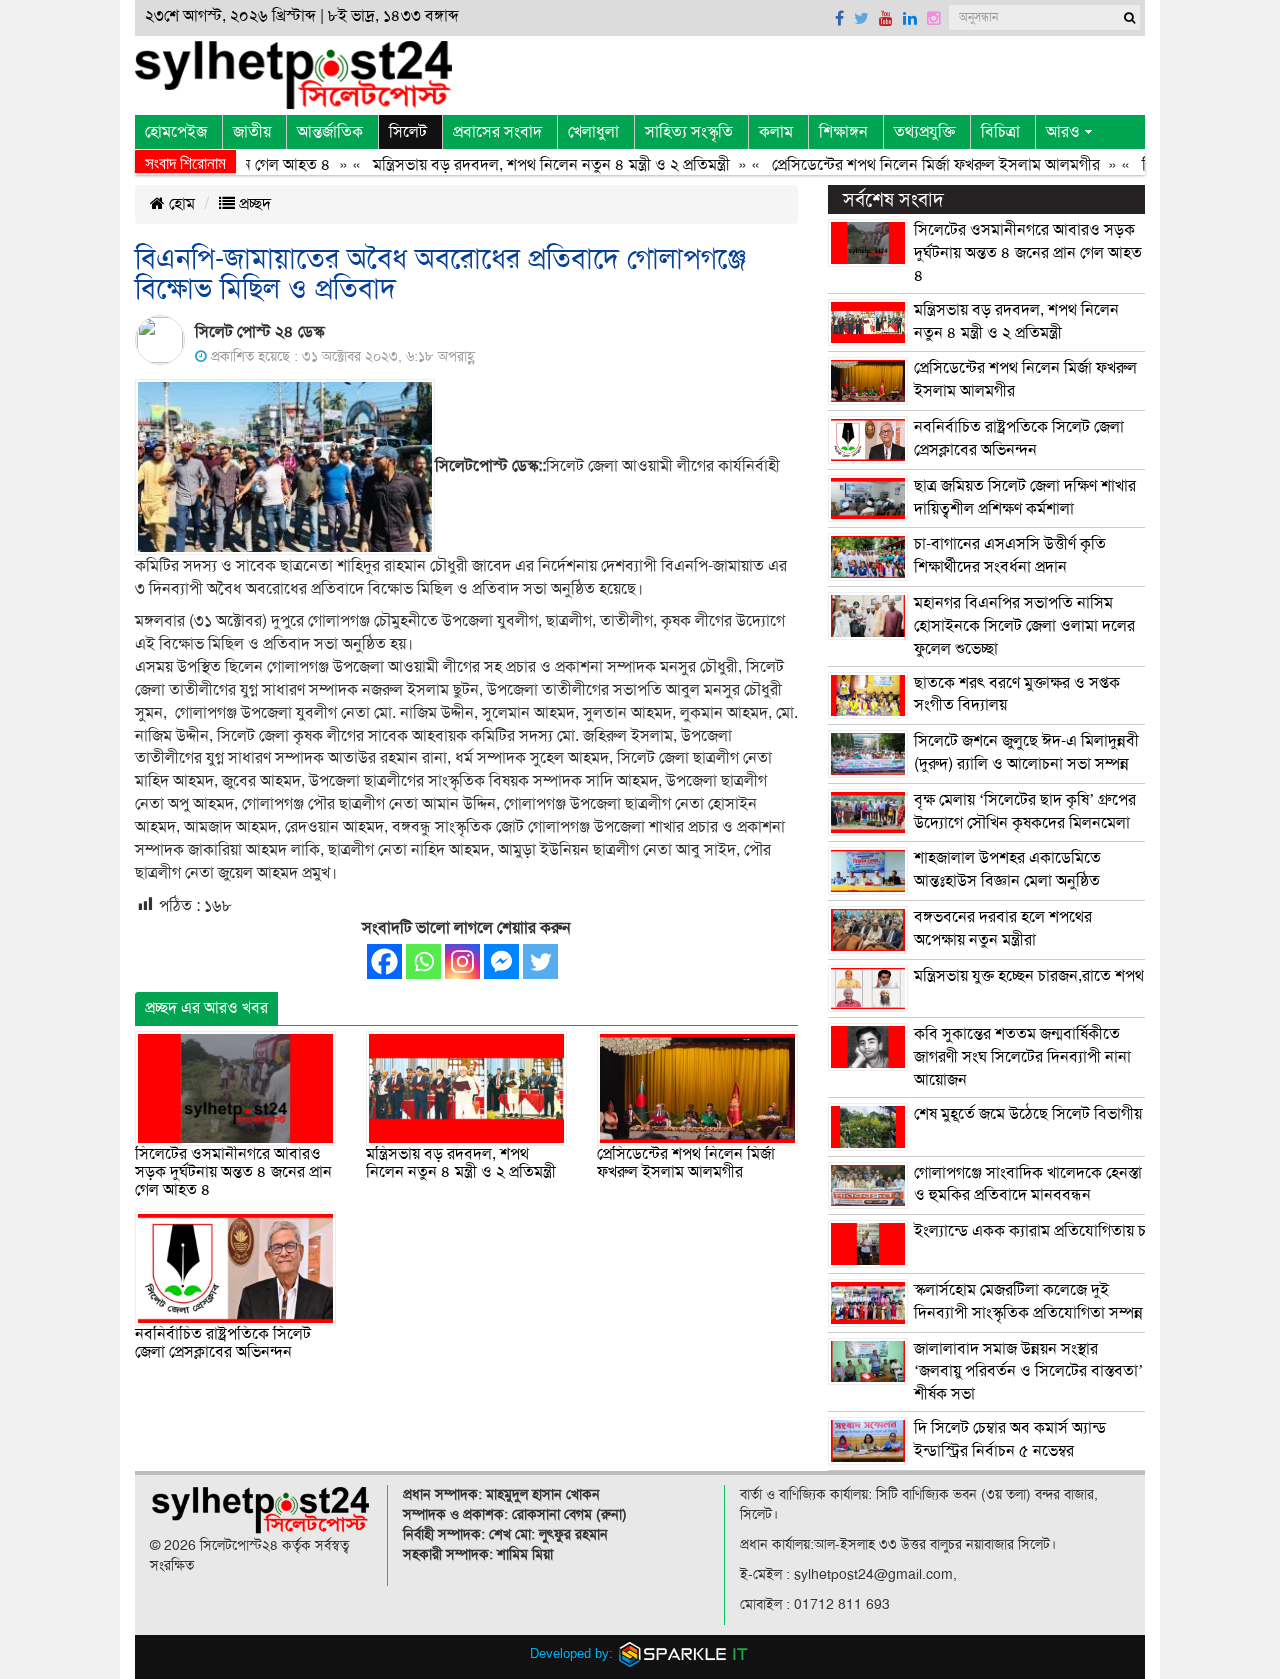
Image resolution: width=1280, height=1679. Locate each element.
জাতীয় (252, 132)
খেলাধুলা (593, 132)
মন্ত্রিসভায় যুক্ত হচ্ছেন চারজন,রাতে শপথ (1029, 976)
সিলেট (408, 132)
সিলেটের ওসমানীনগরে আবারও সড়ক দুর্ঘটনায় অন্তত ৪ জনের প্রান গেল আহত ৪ (233, 1171)
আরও (1063, 132)
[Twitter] (540, 961)
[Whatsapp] (423, 961)
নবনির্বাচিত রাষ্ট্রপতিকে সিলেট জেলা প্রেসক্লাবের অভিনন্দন (223, 1343)
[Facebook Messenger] (501, 961)
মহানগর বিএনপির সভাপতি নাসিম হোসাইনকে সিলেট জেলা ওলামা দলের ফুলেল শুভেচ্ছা (1024, 626)
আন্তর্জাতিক (330, 132)
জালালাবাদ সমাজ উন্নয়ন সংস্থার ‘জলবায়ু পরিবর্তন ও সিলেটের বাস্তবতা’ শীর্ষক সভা (1028, 1372)
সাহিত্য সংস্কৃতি (689, 132)
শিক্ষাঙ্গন (843, 132)
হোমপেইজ (176, 132)
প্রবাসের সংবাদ (497, 132)
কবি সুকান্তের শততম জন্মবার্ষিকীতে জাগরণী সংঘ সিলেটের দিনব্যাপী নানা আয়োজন (1022, 1057)
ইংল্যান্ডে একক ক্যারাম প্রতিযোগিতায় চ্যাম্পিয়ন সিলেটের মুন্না (1093, 1231)
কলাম (776, 132)
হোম (180, 204)
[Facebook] (384, 961)
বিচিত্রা (1000, 132)
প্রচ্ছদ (253, 204)
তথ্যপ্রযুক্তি (924, 132)
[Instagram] (462, 961)
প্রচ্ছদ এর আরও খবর (206, 1008)
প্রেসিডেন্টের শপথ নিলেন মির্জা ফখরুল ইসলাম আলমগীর (910, 165)
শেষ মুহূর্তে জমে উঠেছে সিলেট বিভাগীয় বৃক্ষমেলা (1055, 1114)
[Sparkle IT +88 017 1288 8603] (684, 1653)
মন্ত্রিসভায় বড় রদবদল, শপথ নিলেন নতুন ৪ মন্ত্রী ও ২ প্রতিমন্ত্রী (525, 165)
